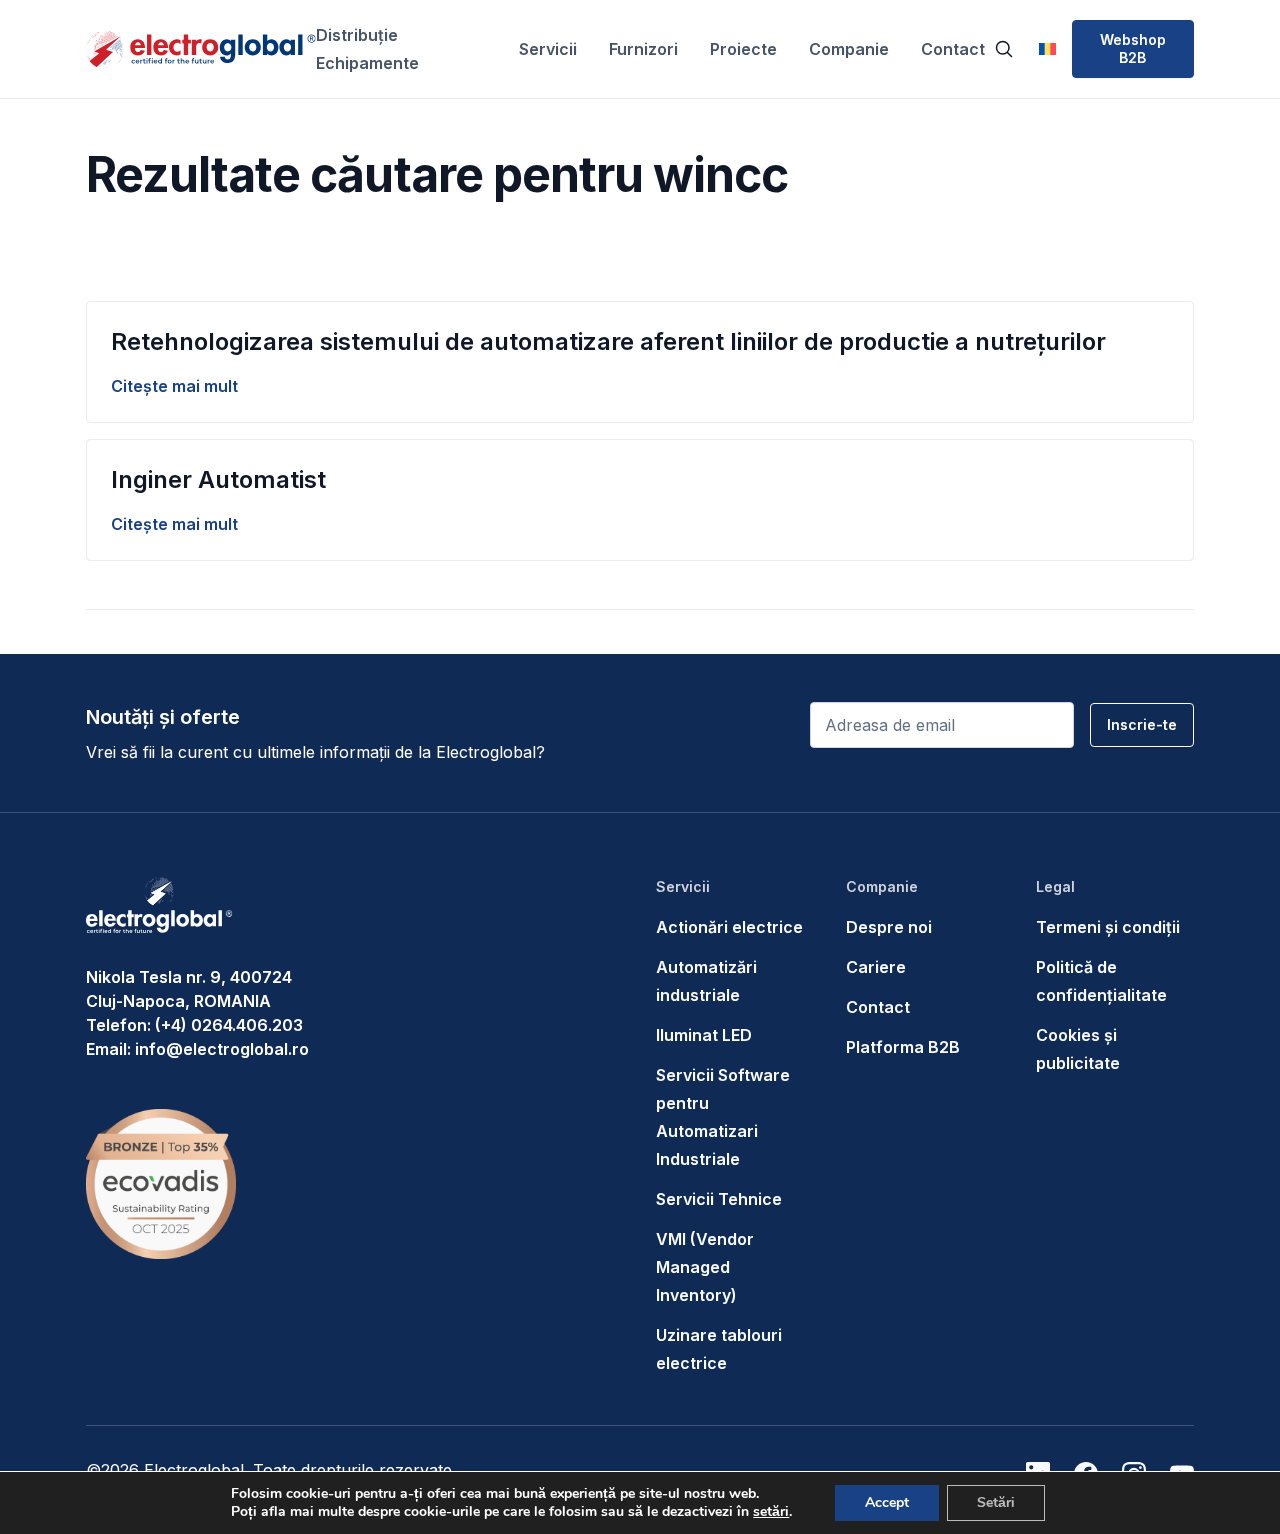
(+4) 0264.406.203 (229, 1025)
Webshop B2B (1133, 48)
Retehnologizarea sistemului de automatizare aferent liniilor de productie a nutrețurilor (608, 341)
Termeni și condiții (1108, 927)
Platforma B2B (903, 1047)
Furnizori (643, 49)
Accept (887, 1502)
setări (771, 1512)
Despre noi (889, 927)
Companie (849, 49)
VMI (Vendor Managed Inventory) (705, 1267)
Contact (953, 49)
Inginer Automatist (218, 479)
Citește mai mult (174, 386)
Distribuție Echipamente (367, 49)
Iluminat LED (704, 1035)
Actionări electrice (729, 927)
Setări (996, 1502)
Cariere (876, 967)
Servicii (548, 49)
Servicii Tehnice (719, 1199)
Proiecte (743, 49)
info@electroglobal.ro (222, 1049)
